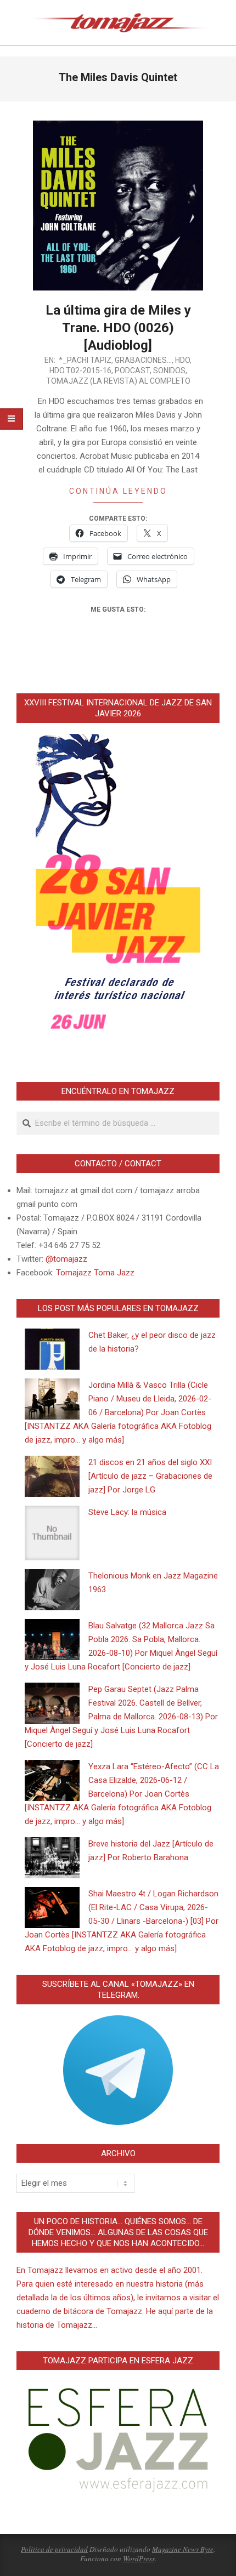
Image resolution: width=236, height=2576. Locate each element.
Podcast (132, 371)
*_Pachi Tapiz (85, 360)
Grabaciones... (143, 360)
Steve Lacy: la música (127, 1512)
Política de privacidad (54, 2549)
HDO (182, 360)
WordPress (139, 2558)
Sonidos (169, 371)
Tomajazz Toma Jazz (95, 1273)
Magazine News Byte (183, 2549)
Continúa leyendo (118, 491)
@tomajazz (66, 1259)
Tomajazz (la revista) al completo (118, 381)
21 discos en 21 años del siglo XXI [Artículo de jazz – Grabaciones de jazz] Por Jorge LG (150, 1476)
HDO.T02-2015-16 (80, 371)
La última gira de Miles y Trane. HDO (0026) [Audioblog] (118, 328)
